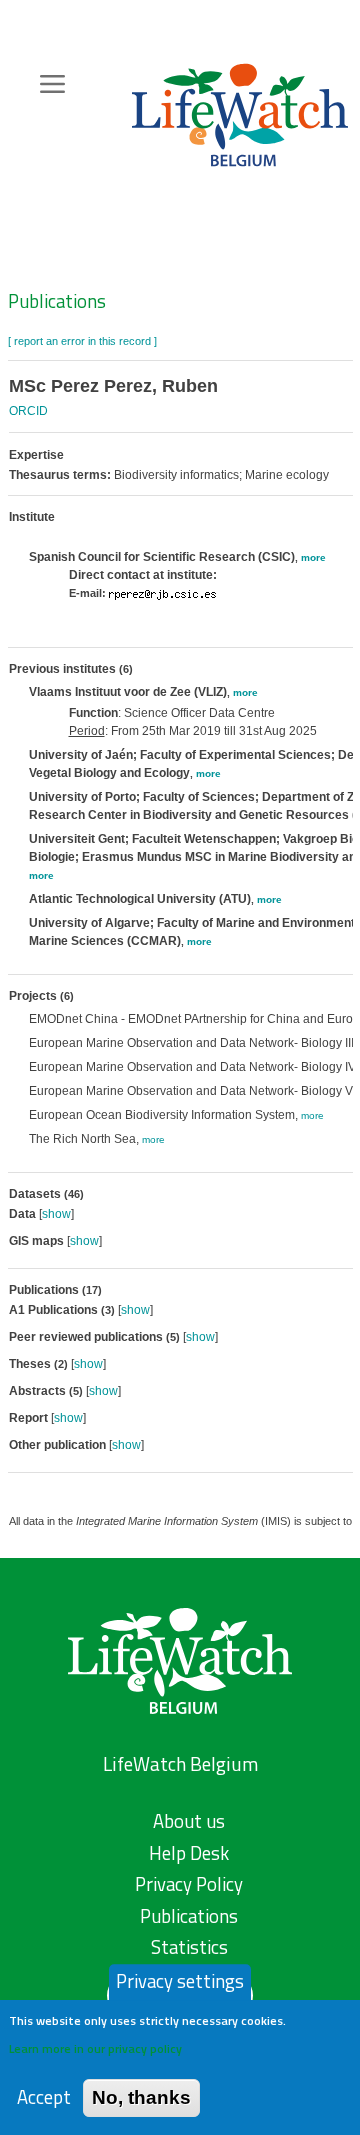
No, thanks (141, 2097)
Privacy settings (180, 1981)
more (313, 557)
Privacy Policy (189, 1884)
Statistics (189, 1947)
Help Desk (189, 1853)
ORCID (28, 411)
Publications (57, 301)
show (56, 1214)
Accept (44, 2097)
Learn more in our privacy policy (95, 2048)
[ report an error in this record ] (82, 341)
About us (189, 1821)
